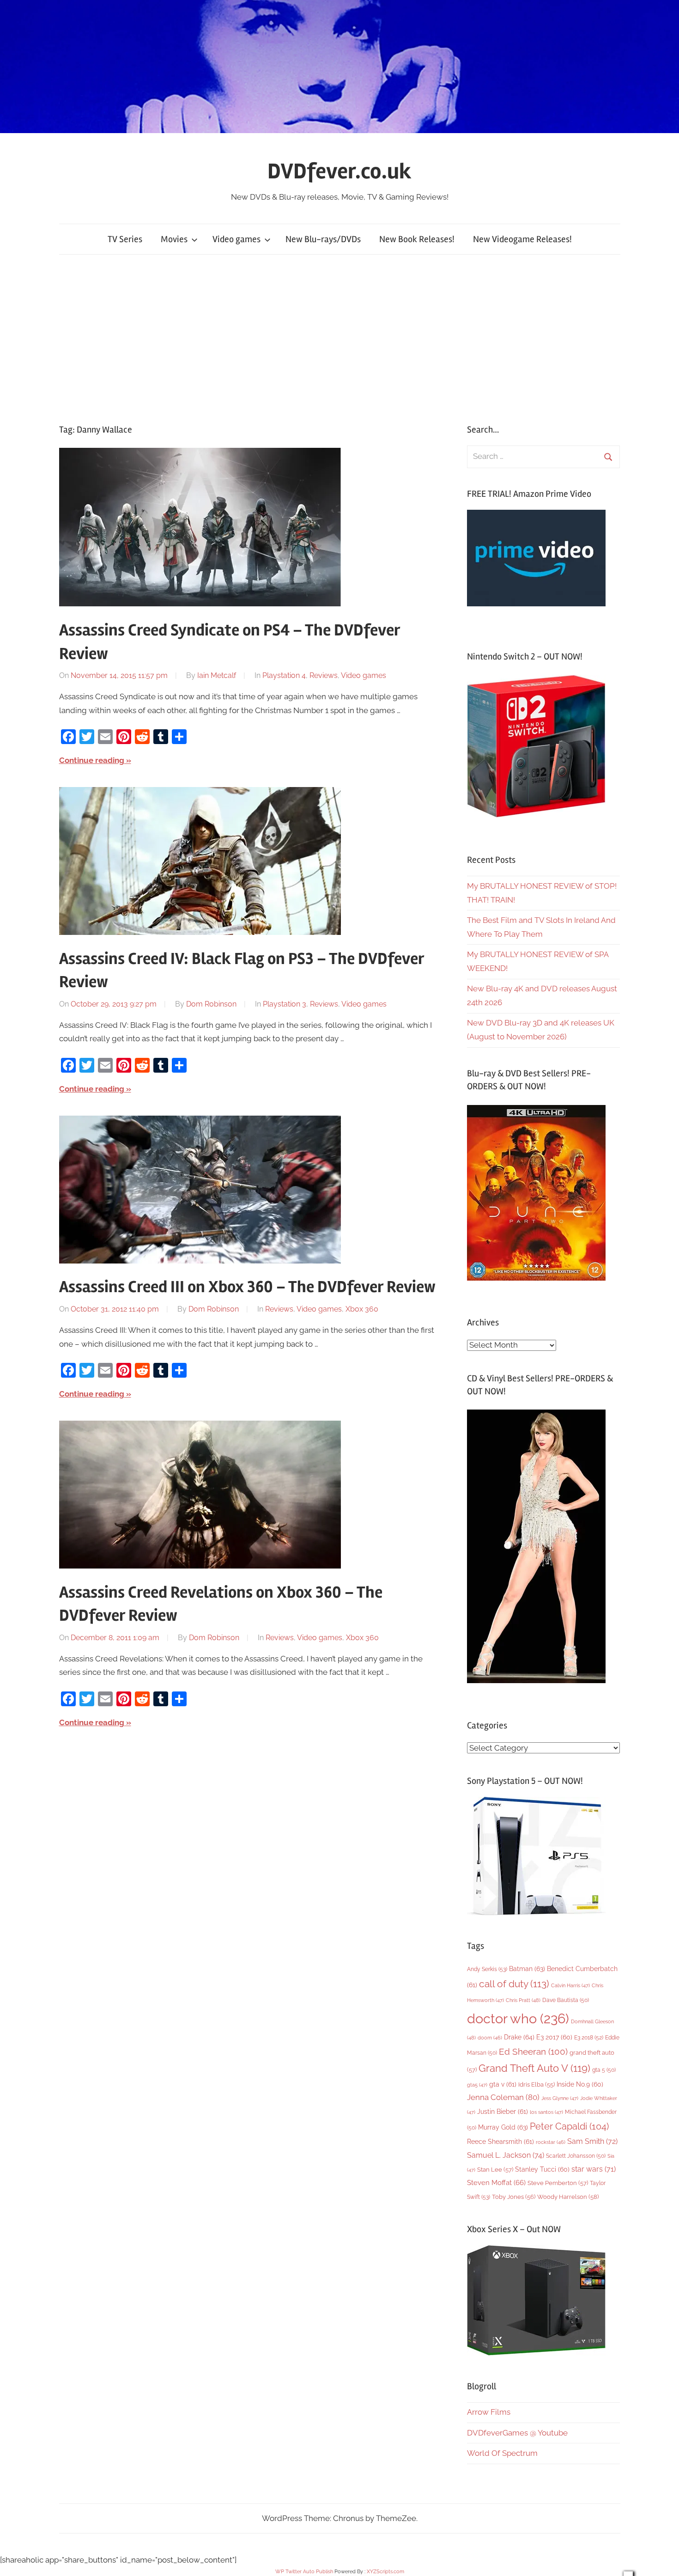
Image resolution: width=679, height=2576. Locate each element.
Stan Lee (495, 2170)
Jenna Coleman (503, 2097)
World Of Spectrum (502, 2453)
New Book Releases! (417, 239)
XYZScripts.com (385, 2572)
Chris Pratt (523, 2000)
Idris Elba (537, 2085)
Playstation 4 (284, 675)
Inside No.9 (580, 2084)
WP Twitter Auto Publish (304, 2572)
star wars (594, 2169)
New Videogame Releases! (522, 239)
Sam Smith (592, 2141)
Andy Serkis (487, 1969)
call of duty (514, 1984)
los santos (546, 2112)
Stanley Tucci (542, 2169)
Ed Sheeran (533, 2052)
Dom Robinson (211, 1004)
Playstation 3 (285, 1004)
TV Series (125, 239)
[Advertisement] (339, 339)
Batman (527, 1969)
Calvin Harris (570, 1986)
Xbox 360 (362, 1309)
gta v (503, 2084)
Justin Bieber (503, 2112)
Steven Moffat (496, 2182)
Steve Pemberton (558, 2183)
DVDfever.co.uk (339, 171)
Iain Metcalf (217, 675)
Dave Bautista (566, 2000)
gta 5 (604, 2070)
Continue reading (92, 760)
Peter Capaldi (569, 2126)
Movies (174, 239)
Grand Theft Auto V (534, 2068)
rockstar (551, 2142)
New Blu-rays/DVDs (323, 239)
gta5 (477, 2085)
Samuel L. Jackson (506, 2155)
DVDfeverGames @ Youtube (517, 2433)
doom (490, 2038)
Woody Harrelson (568, 2197)
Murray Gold (503, 2127)
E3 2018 (589, 2038)
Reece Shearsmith (500, 2142)
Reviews (324, 675)
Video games (236, 239)
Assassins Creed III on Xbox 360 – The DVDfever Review (247, 1287)
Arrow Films (489, 2412)
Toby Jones (514, 2197)
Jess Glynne (560, 2098)
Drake (519, 2037)
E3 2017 (554, 2037)
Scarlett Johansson (576, 2156)
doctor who (518, 2018)
